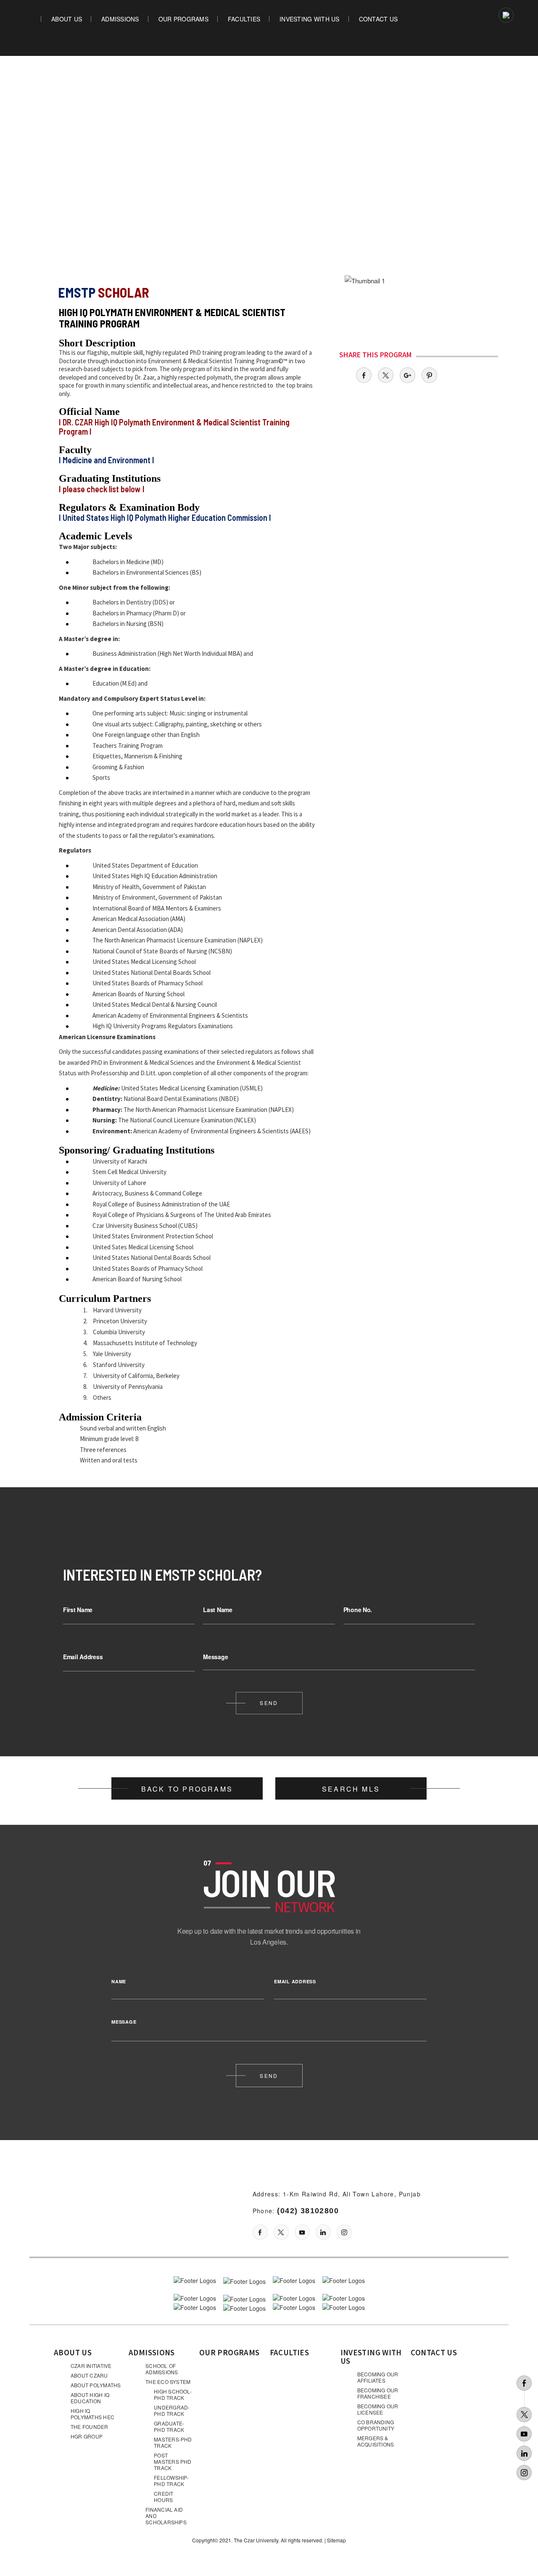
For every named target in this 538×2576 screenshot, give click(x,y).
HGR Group (87, 2436)
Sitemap (336, 2540)
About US (73, 2352)
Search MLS (351, 1789)
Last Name (218, 1610)
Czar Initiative (91, 2366)
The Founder (90, 2427)
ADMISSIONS (120, 19)
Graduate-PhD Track (169, 2426)
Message (215, 1657)
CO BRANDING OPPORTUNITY (376, 2425)
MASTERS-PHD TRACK (173, 2442)
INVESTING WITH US (309, 19)
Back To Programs (187, 1789)
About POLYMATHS (96, 2385)
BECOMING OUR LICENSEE (378, 2409)
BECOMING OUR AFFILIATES (378, 2377)
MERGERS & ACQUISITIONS (376, 2441)
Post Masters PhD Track (173, 2461)
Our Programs (183, 19)
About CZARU (89, 2375)
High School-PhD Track (173, 2394)
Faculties (244, 19)
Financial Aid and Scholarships (166, 2516)
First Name (78, 1610)
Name (119, 1981)
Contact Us (378, 19)
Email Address (83, 1657)
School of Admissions (162, 2369)
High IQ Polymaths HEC (92, 2414)
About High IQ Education (90, 2398)
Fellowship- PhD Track (171, 2481)
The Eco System (168, 2382)
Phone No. (358, 1610)
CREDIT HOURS (164, 2497)
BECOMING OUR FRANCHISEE (378, 2393)
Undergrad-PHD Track (172, 2410)
